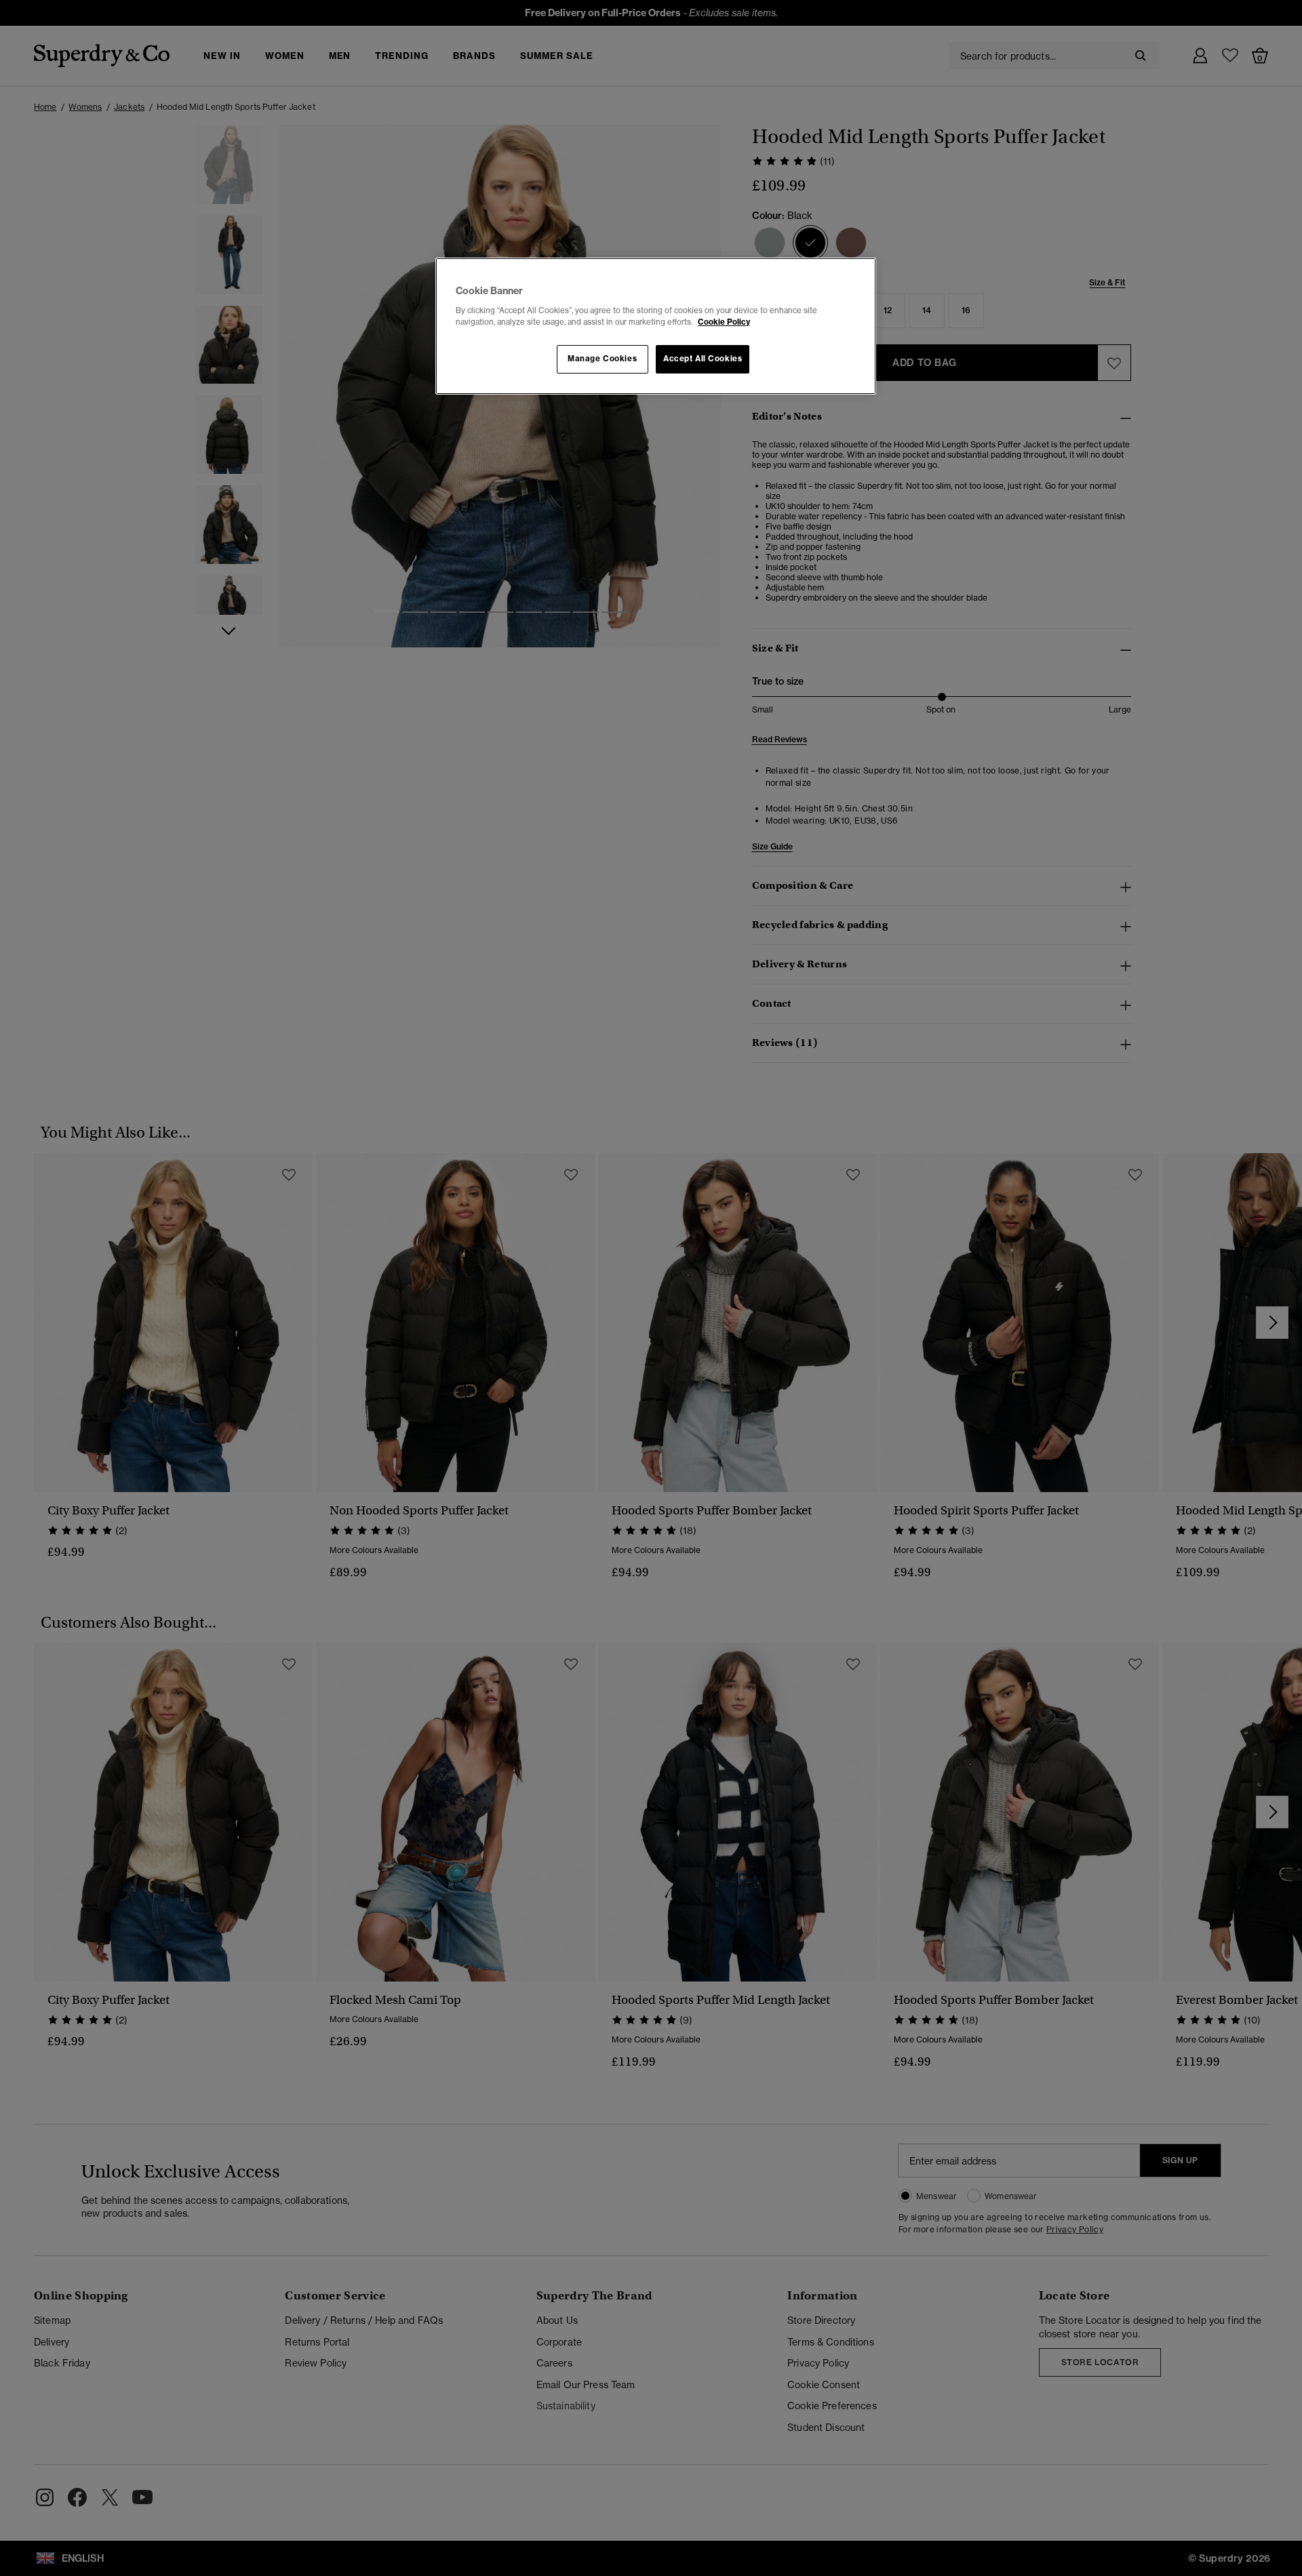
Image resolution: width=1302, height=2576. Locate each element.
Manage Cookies (602, 359)
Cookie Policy (724, 322)
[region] (656, 326)
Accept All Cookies (703, 359)
